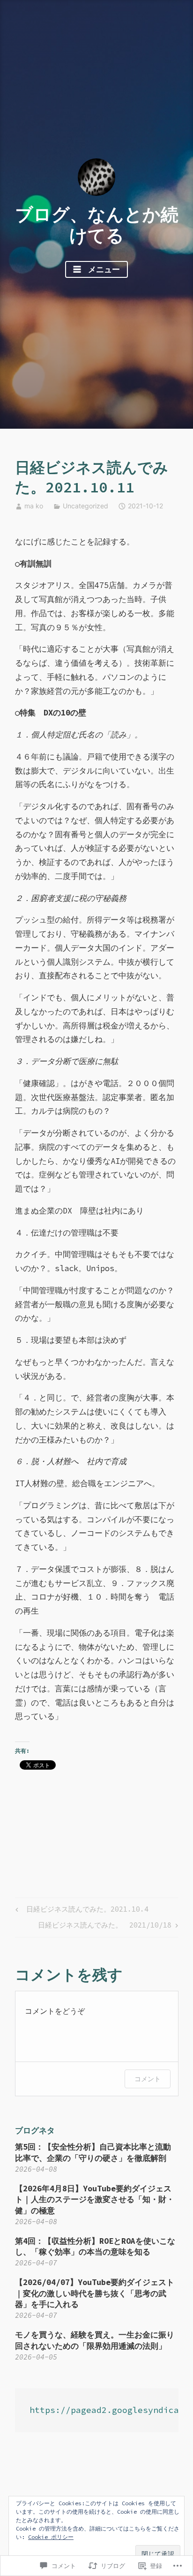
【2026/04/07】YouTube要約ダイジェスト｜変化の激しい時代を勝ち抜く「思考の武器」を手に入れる (95, 2293)
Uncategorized (85, 506)
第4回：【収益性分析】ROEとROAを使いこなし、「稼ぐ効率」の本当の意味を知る (95, 2247)
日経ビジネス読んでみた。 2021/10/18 (105, 1927)
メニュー (102, 269)
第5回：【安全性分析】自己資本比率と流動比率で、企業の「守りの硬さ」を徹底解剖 (93, 2152)
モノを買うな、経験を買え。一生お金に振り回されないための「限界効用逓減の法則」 (95, 2340)
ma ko (34, 506)
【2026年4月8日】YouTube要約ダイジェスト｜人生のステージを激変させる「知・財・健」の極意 (95, 2200)
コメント (148, 2079)
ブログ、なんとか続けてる (97, 225)
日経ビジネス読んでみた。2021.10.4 (81, 1911)
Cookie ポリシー (51, 2537)
